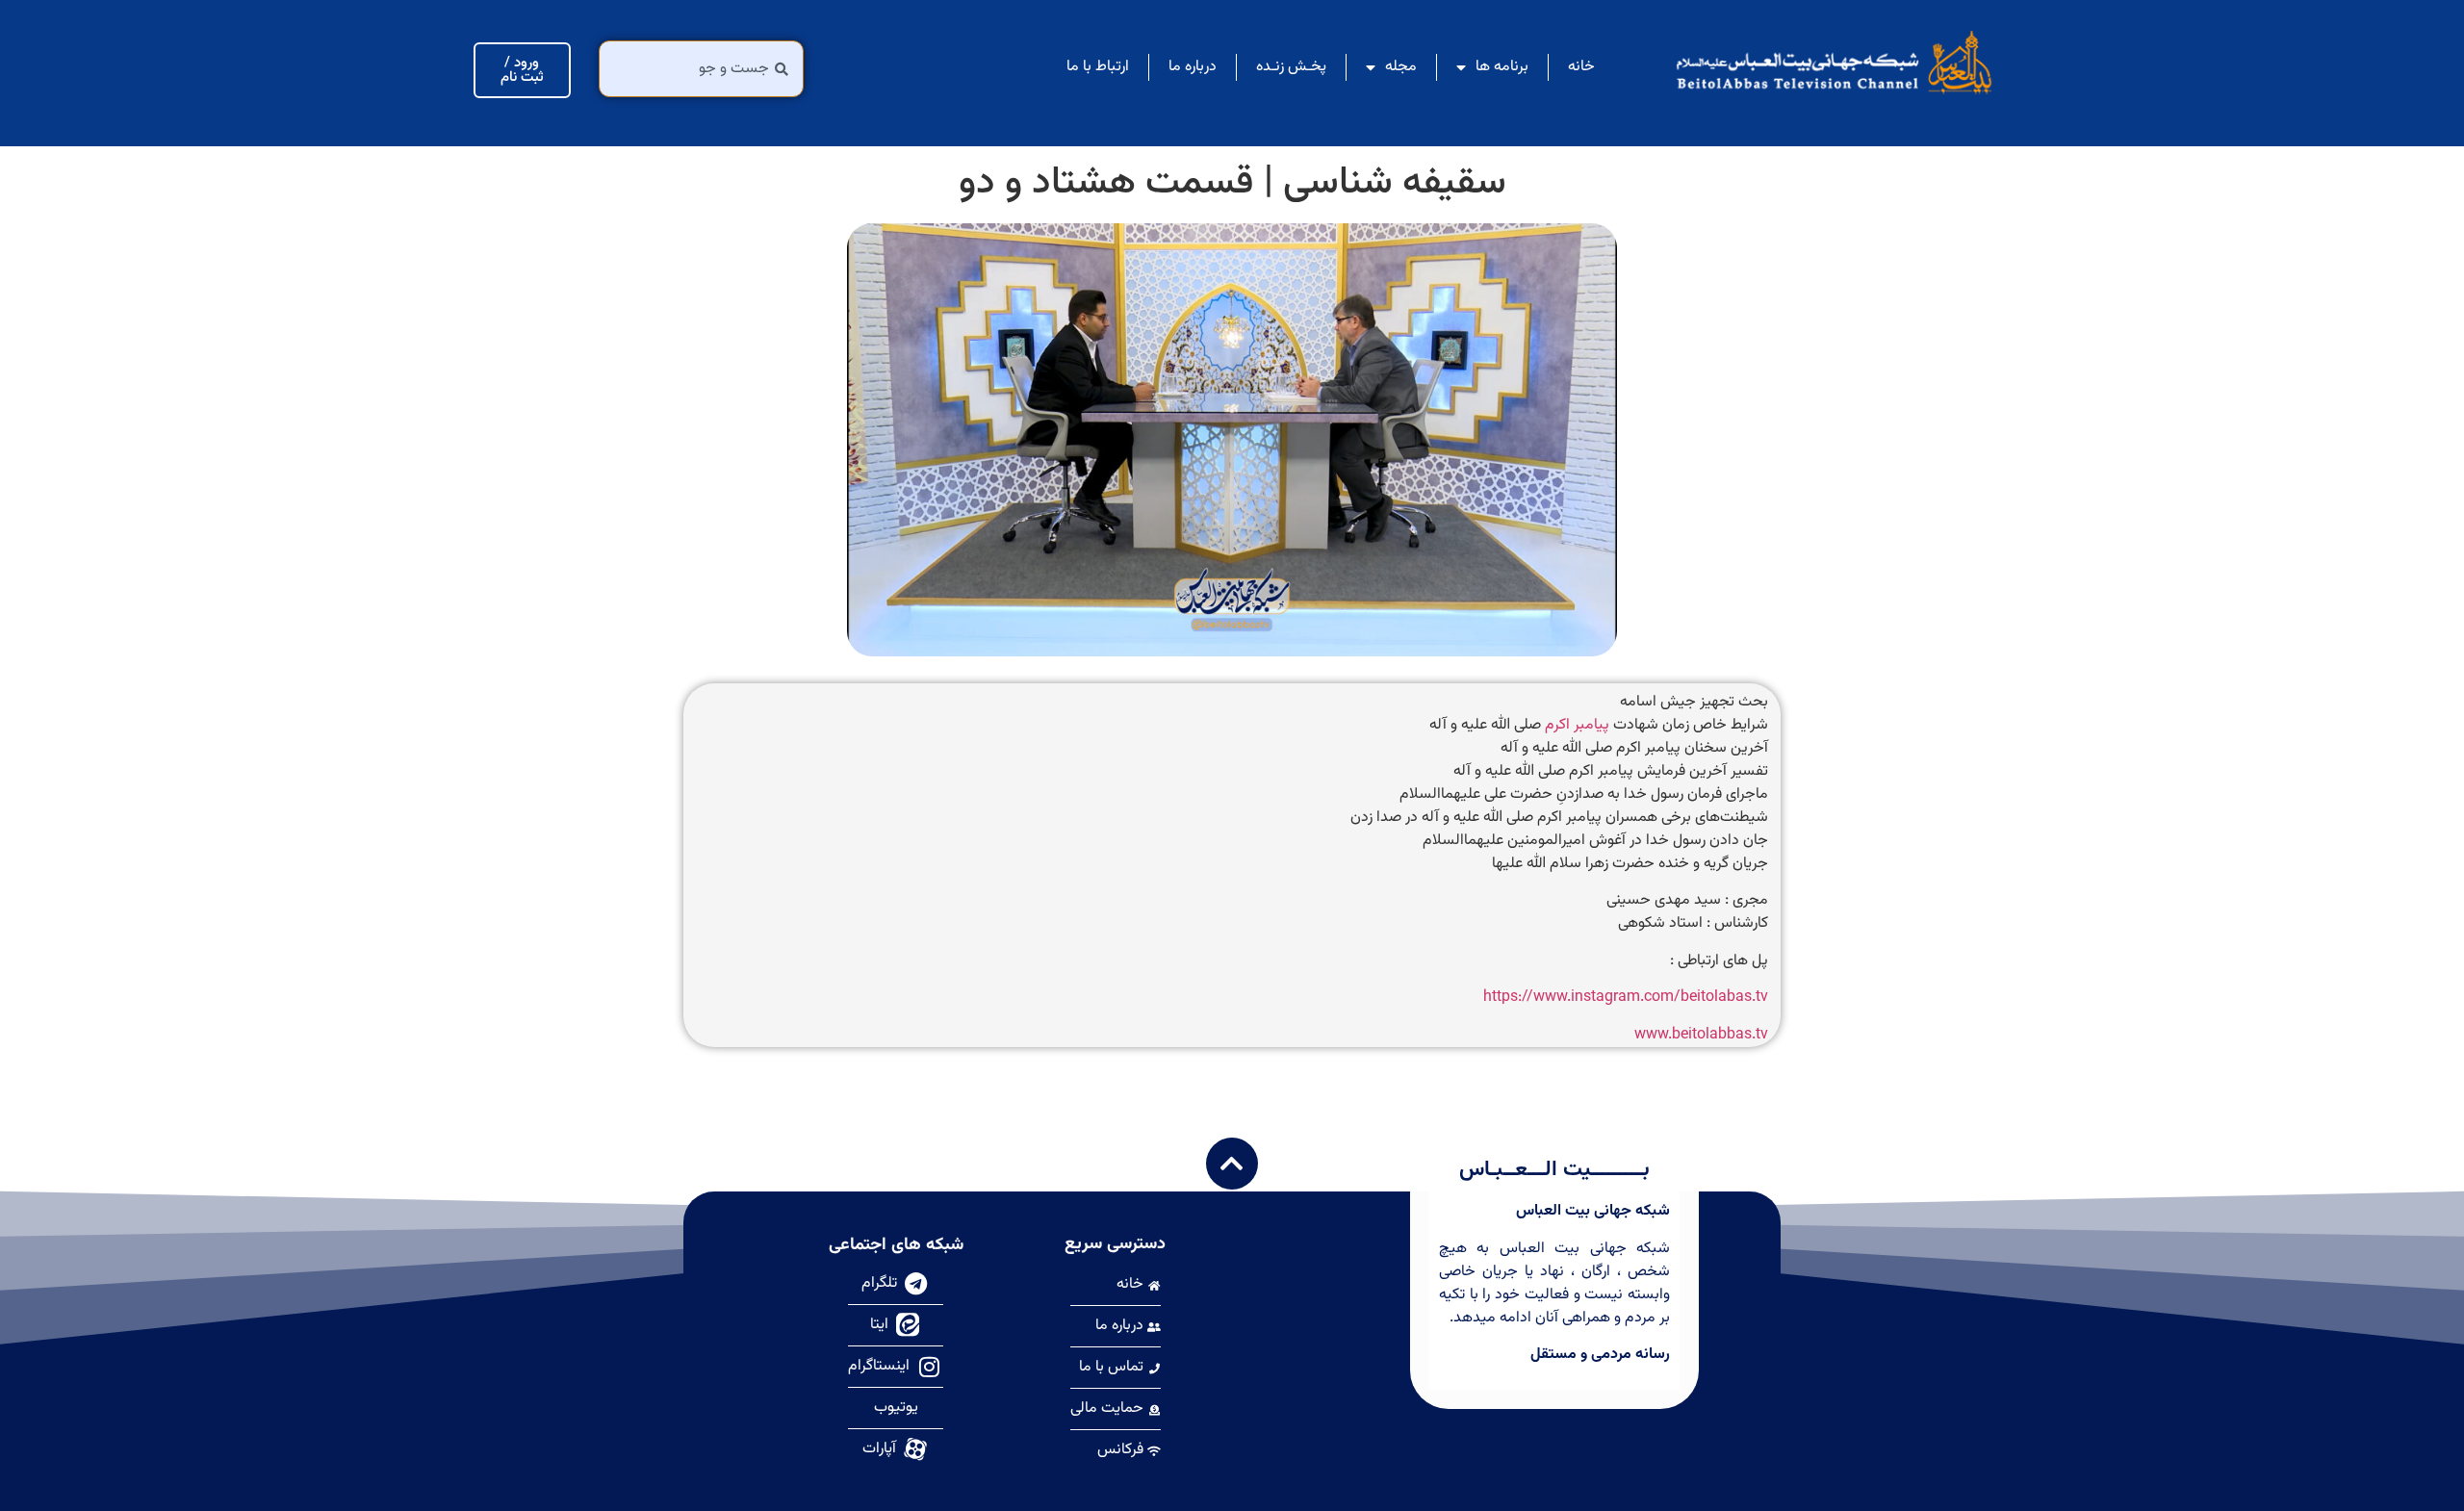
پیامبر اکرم (1577, 725)
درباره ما (1193, 67)
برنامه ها (1502, 67)
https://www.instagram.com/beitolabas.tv (1626, 998)
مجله (1401, 67)
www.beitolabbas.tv (1701, 1035)
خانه (1581, 67)
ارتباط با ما (1098, 67)
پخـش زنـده (1291, 67)
